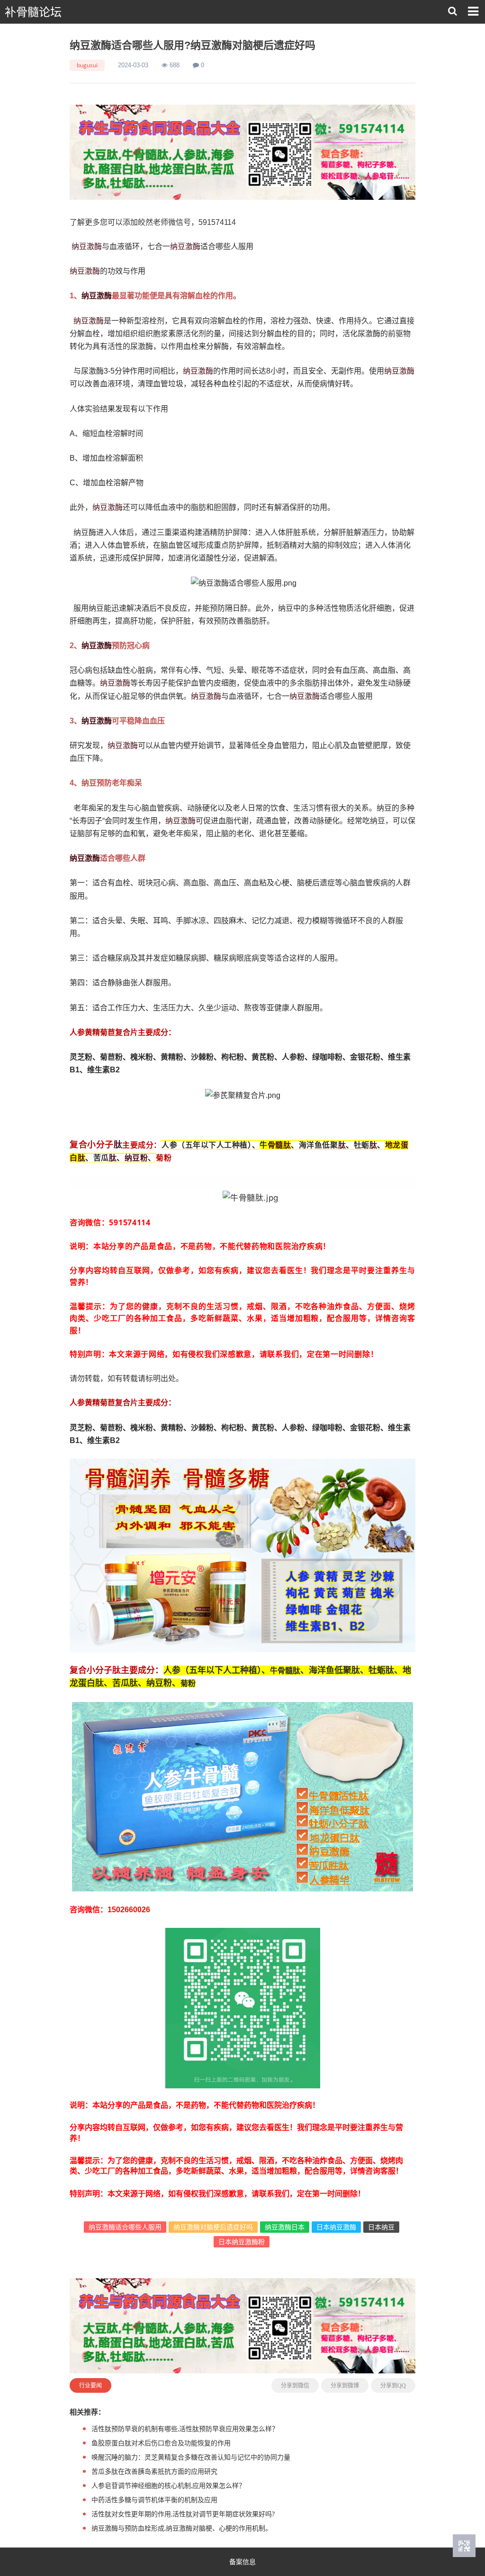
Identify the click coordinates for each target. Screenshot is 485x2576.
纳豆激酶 (87, 246)
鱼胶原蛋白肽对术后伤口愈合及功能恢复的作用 (161, 2443)
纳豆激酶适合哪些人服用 (125, 2227)
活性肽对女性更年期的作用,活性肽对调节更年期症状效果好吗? (183, 2514)
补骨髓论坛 (33, 12)
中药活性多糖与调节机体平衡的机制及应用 (154, 2500)
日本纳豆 (381, 2227)
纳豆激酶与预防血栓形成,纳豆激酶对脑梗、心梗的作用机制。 (182, 2528)
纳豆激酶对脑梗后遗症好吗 (213, 2227)
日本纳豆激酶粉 (242, 2242)
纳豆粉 (136, 1158)
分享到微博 (345, 2386)
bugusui (87, 65)
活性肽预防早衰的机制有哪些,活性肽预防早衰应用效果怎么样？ (185, 2429)
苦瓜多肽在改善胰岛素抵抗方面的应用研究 (154, 2471)
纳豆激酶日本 (285, 2227)
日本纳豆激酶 (336, 2227)
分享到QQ (393, 2386)
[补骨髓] (242, 152)
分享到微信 (295, 2386)
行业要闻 (90, 2385)
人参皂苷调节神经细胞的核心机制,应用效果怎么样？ (168, 2485)
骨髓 (275, 1145)
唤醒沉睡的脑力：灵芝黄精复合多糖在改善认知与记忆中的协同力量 (191, 2457)
